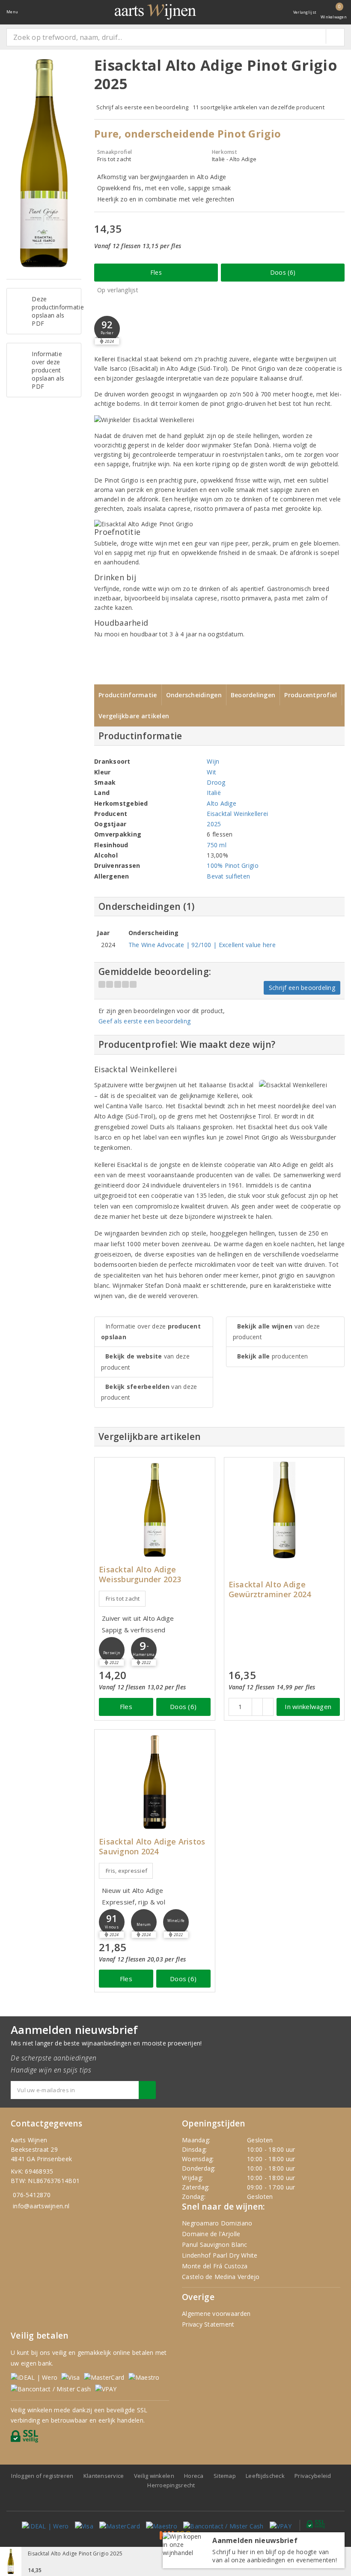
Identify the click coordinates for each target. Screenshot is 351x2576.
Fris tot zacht (123, 1598)
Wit (211, 772)
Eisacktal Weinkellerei (237, 814)
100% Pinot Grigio (233, 865)
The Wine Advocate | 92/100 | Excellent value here (202, 945)
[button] (107, 329)
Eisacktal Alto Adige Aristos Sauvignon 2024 (152, 1847)
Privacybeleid (313, 2476)
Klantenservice (104, 2476)
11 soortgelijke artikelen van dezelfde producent (259, 107)
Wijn (213, 761)
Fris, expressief (126, 1871)
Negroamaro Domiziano (217, 2223)
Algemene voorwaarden (216, 2314)
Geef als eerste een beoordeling (144, 1021)
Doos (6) (283, 272)
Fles (156, 272)
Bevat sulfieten (228, 876)
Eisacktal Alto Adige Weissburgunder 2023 (140, 1574)
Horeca (194, 2476)
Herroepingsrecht (171, 2485)
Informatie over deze (151, 1331)
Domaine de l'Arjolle (211, 2234)
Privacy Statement (208, 2324)
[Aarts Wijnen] (155, 12)
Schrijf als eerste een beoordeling (142, 107)
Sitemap (225, 2476)
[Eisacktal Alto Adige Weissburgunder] (155, 1510)
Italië (214, 793)
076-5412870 (32, 2195)
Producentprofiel (311, 695)
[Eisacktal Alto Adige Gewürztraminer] (284, 1510)
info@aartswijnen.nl (41, 2206)
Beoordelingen (253, 695)
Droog (216, 782)
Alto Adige (222, 803)
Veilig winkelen (154, 2476)
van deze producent (145, 1361)
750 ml (217, 845)
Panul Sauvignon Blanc (215, 2245)
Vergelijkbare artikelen (134, 716)
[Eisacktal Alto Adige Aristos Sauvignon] (155, 1782)
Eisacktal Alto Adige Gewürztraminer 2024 (270, 1589)
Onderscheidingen (194, 695)
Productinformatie (128, 695)
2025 (214, 824)
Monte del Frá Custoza (215, 2266)
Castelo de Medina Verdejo (221, 2277)
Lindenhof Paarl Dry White (220, 2255)
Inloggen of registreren (42, 2476)
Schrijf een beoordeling (302, 988)
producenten (273, 1356)
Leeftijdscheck (265, 2476)
